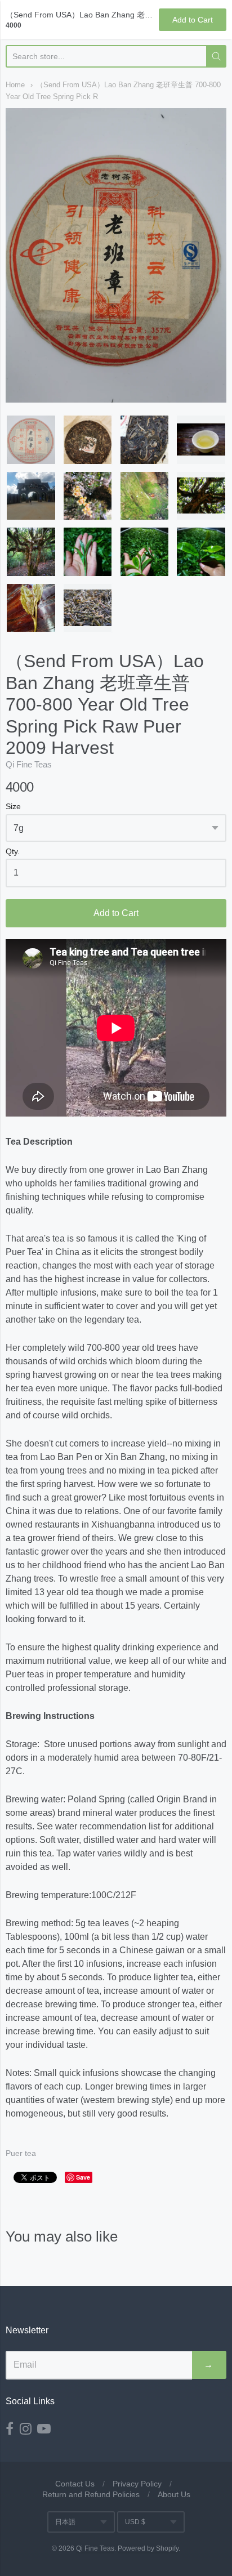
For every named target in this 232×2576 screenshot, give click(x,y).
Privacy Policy (137, 2484)
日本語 (65, 2522)
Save (83, 2177)
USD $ (135, 2522)
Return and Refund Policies (91, 2494)
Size (13, 807)
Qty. (13, 852)
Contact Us (75, 2484)
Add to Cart (116, 913)
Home (15, 85)
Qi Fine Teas (29, 764)
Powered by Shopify (148, 2548)
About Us (174, 2494)
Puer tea (21, 2153)
